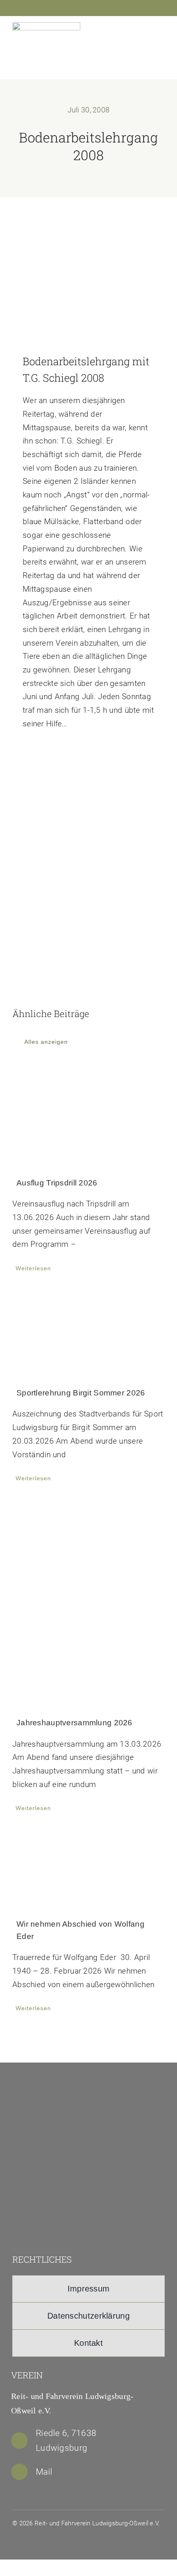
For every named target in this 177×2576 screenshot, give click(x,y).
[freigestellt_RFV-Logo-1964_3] (81, 2084)
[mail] (160, 9)
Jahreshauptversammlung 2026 (75, 1723)
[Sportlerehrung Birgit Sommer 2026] (88, 1332)
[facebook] (133, 9)
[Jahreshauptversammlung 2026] (88, 1602)
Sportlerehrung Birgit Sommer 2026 (81, 1393)
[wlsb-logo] (81, 2189)
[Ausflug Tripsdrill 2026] (88, 1116)
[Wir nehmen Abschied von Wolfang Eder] (88, 1868)
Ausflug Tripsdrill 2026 (57, 1183)
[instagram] (147, 9)
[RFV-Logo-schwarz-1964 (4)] (46, 26)
